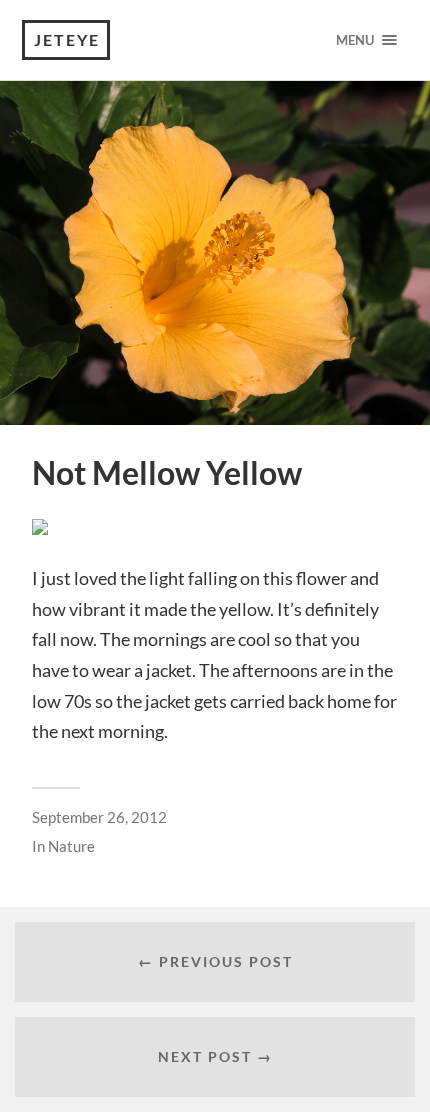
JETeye (67, 39)
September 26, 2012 (99, 817)
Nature (71, 846)
